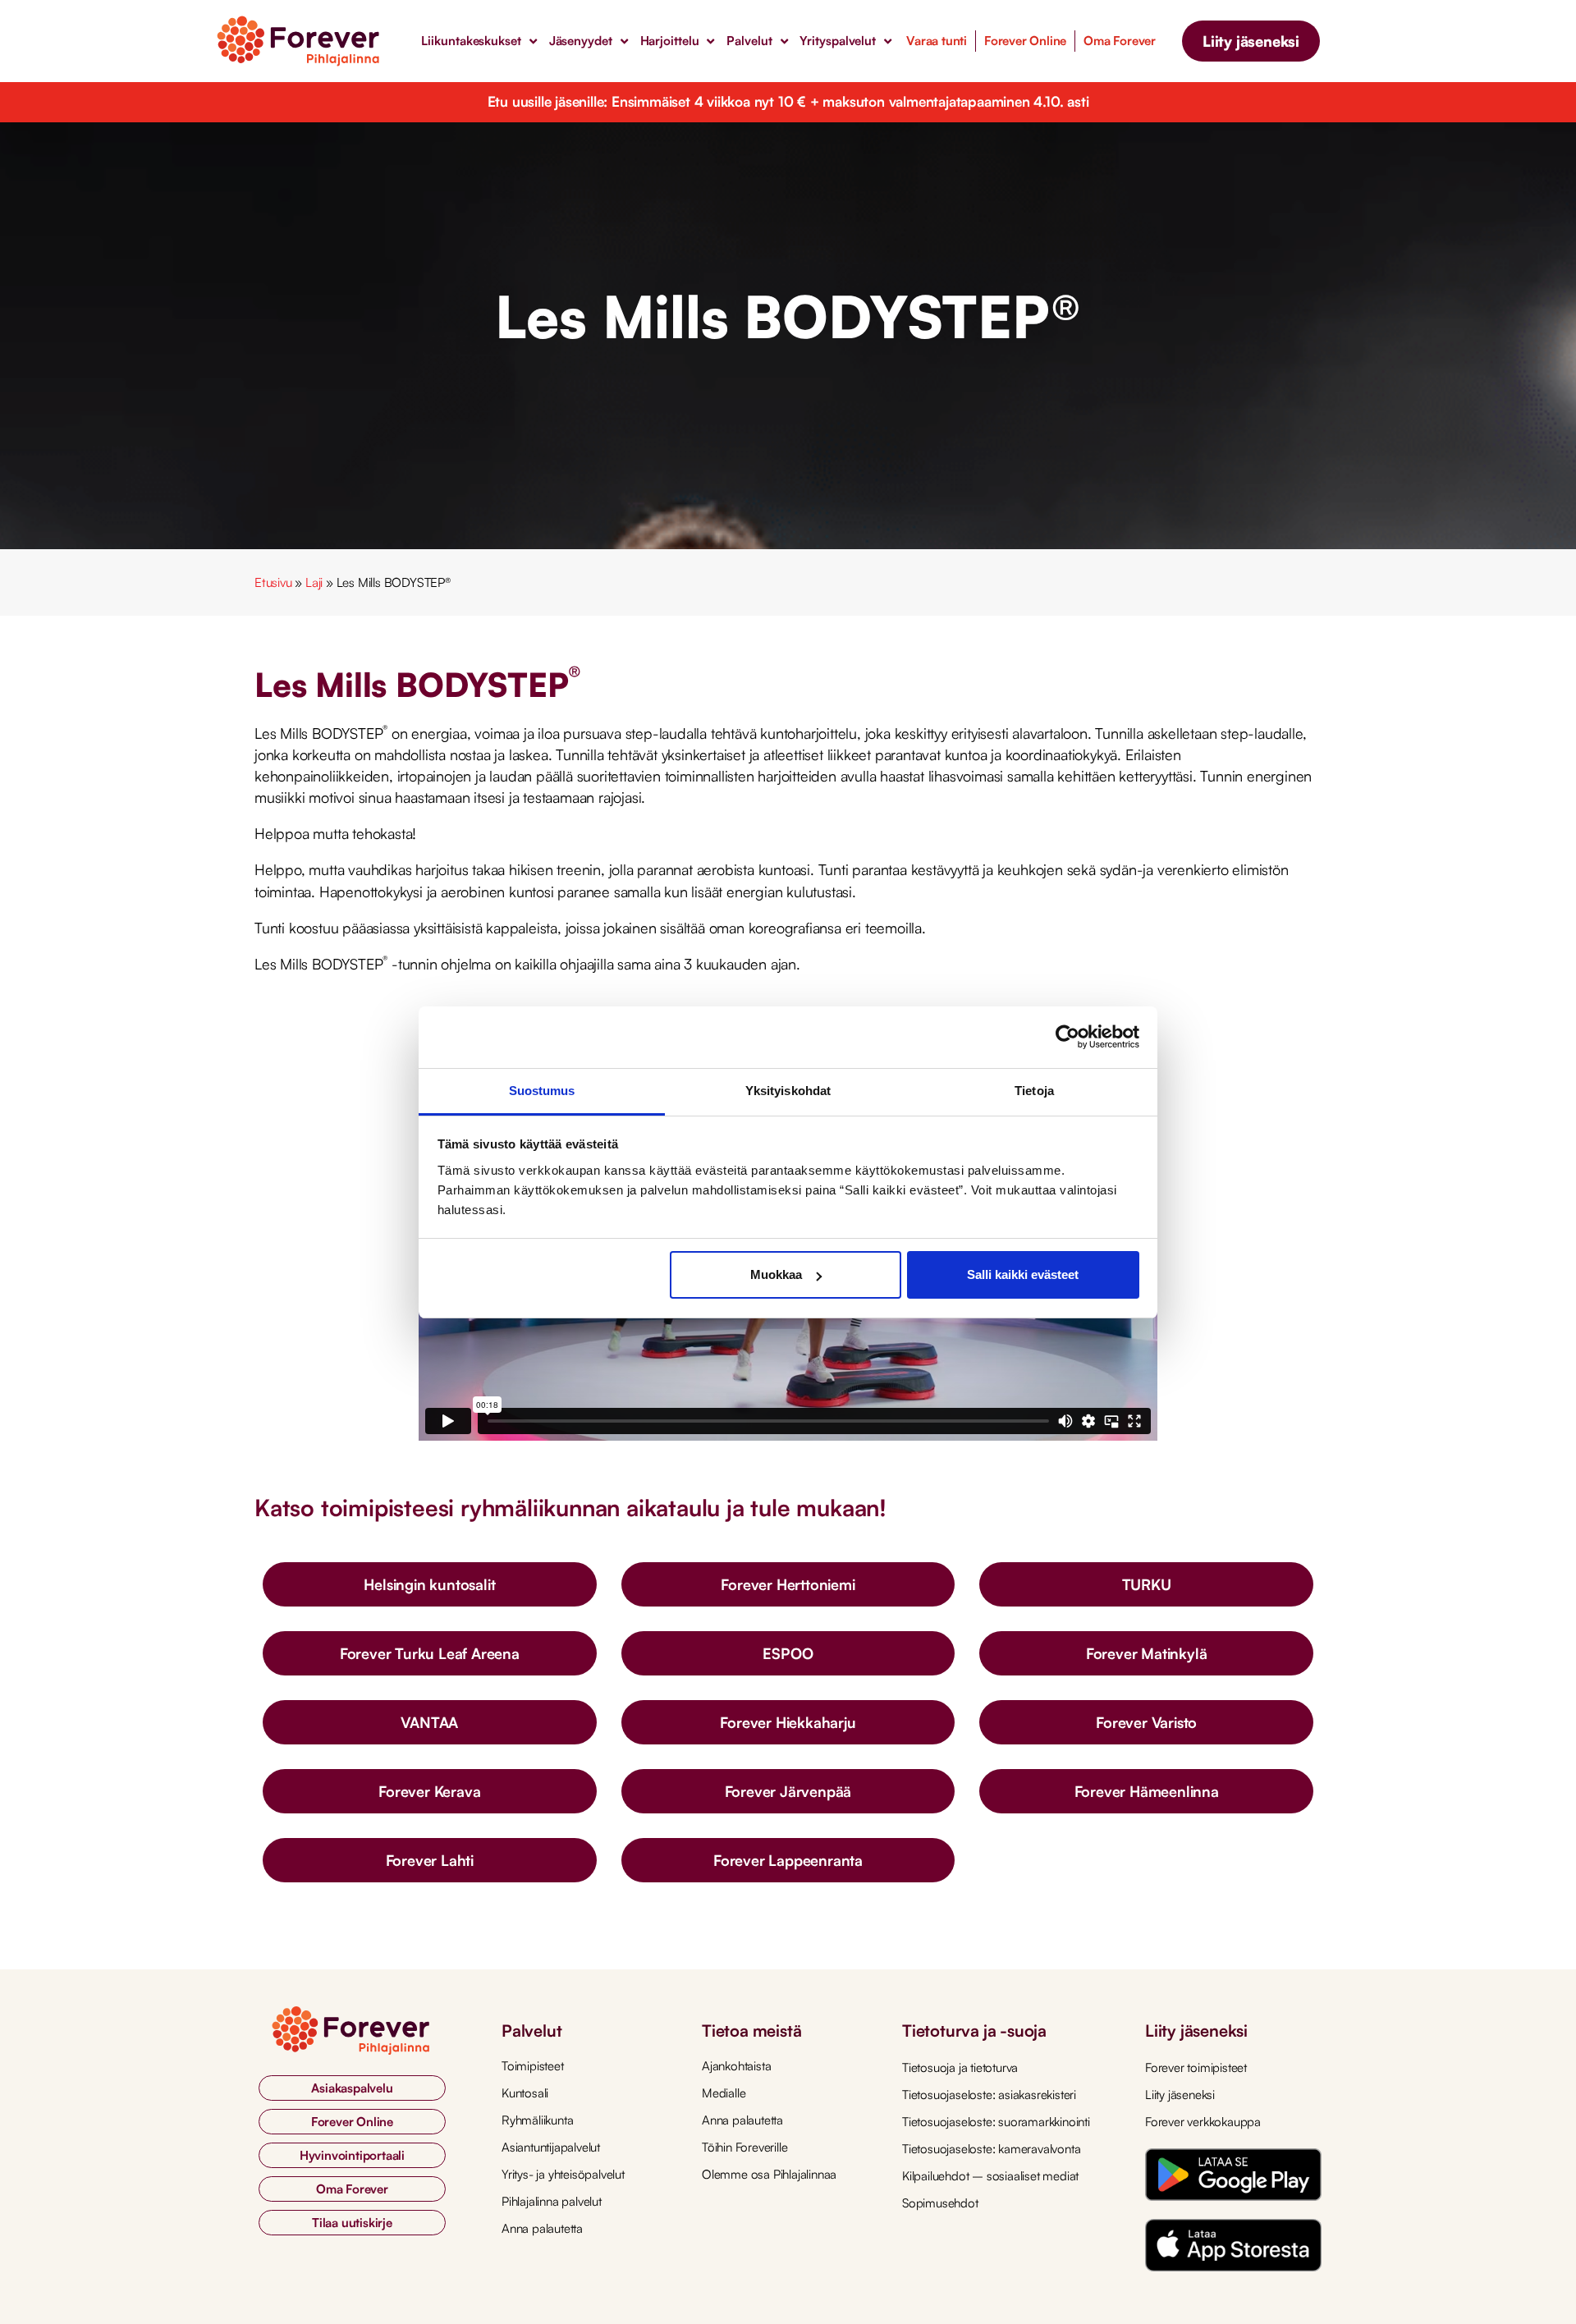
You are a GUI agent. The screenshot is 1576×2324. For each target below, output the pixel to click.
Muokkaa (776, 1274)
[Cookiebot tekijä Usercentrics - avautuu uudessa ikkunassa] (1067, 1037)
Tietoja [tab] (1034, 1091)
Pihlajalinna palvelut (552, 2201)
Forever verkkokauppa (1203, 2122)
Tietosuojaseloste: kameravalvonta (991, 2149)
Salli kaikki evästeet (1023, 1274)
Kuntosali (525, 2093)
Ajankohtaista (736, 2066)
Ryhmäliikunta (537, 2120)
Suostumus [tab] (542, 1091)
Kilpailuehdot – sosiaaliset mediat (990, 2176)
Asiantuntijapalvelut (551, 2147)
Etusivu (273, 582)
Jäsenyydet (581, 41)
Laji (314, 582)
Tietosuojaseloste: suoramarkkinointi (996, 2122)
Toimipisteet (533, 2066)
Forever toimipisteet (1196, 2067)
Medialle (724, 2093)
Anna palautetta (542, 2228)
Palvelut (749, 41)
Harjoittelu (670, 41)
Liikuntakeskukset (471, 41)
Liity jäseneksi (1180, 2095)
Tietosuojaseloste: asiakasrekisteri (989, 2095)
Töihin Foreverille (744, 2147)
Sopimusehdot (940, 2203)
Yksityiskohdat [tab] (788, 1091)
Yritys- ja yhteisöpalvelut (563, 2174)
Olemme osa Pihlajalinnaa (769, 2174)
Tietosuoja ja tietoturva (960, 2067)
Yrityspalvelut (838, 41)
